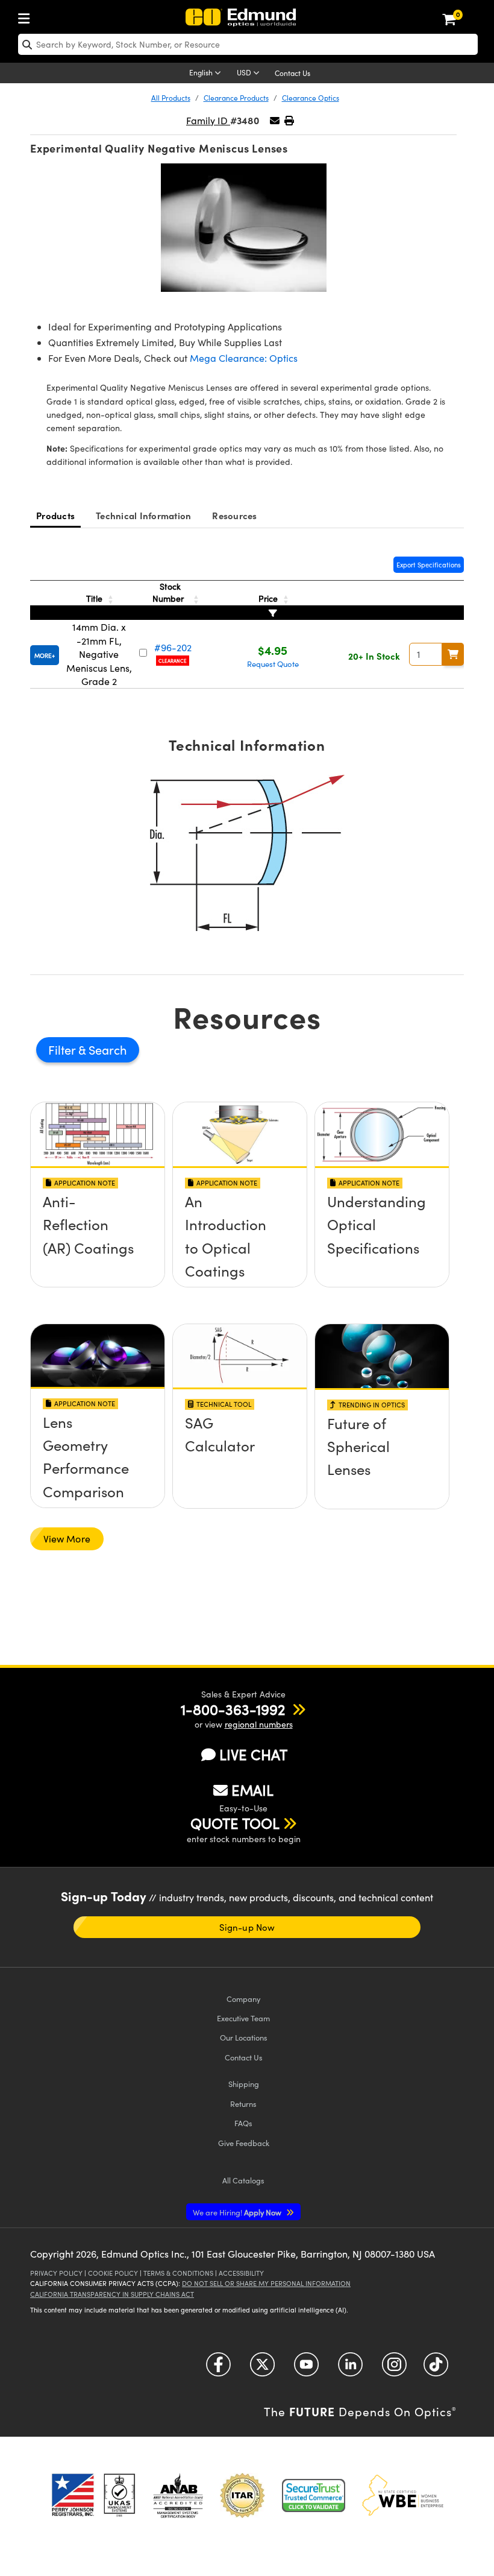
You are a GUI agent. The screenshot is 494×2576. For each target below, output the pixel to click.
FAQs (243, 2123)
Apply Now (238, 2212)
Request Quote (273, 664)
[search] (248, 44)
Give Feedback (244, 2143)
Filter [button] (63, 1050)
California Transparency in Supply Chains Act (112, 2294)
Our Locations (244, 2037)
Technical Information (143, 515)
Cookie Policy (113, 2273)
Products (55, 515)
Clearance (173, 661)
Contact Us (292, 73)
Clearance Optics (311, 98)
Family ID (208, 120)
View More (67, 1539)
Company (243, 1999)
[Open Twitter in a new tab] (262, 2369)
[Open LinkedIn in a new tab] (350, 2369)
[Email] (275, 120)
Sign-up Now (247, 1927)
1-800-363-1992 (233, 1709)
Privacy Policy (56, 2273)
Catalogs (243, 2180)
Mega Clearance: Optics (244, 358)
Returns (243, 2104)
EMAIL (252, 1790)
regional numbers (259, 1724)
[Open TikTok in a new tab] (436, 2369)
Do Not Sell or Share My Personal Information (266, 2283)
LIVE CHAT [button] (253, 1754)
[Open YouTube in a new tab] (306, 2369)
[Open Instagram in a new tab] (394, 2369)
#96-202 (173, 647)
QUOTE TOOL (235, 1823)
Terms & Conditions (178, 2273)
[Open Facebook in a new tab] (218, 2369)
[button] (289, 120)
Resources (234, 515)
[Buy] (453, 654)
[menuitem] (27, 16)
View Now (98, 1243)
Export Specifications (429, 565)
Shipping (244, 2084)
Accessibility (241, 2273)
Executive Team (243, 2018)
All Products (171, 98)
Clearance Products (236, 98)
